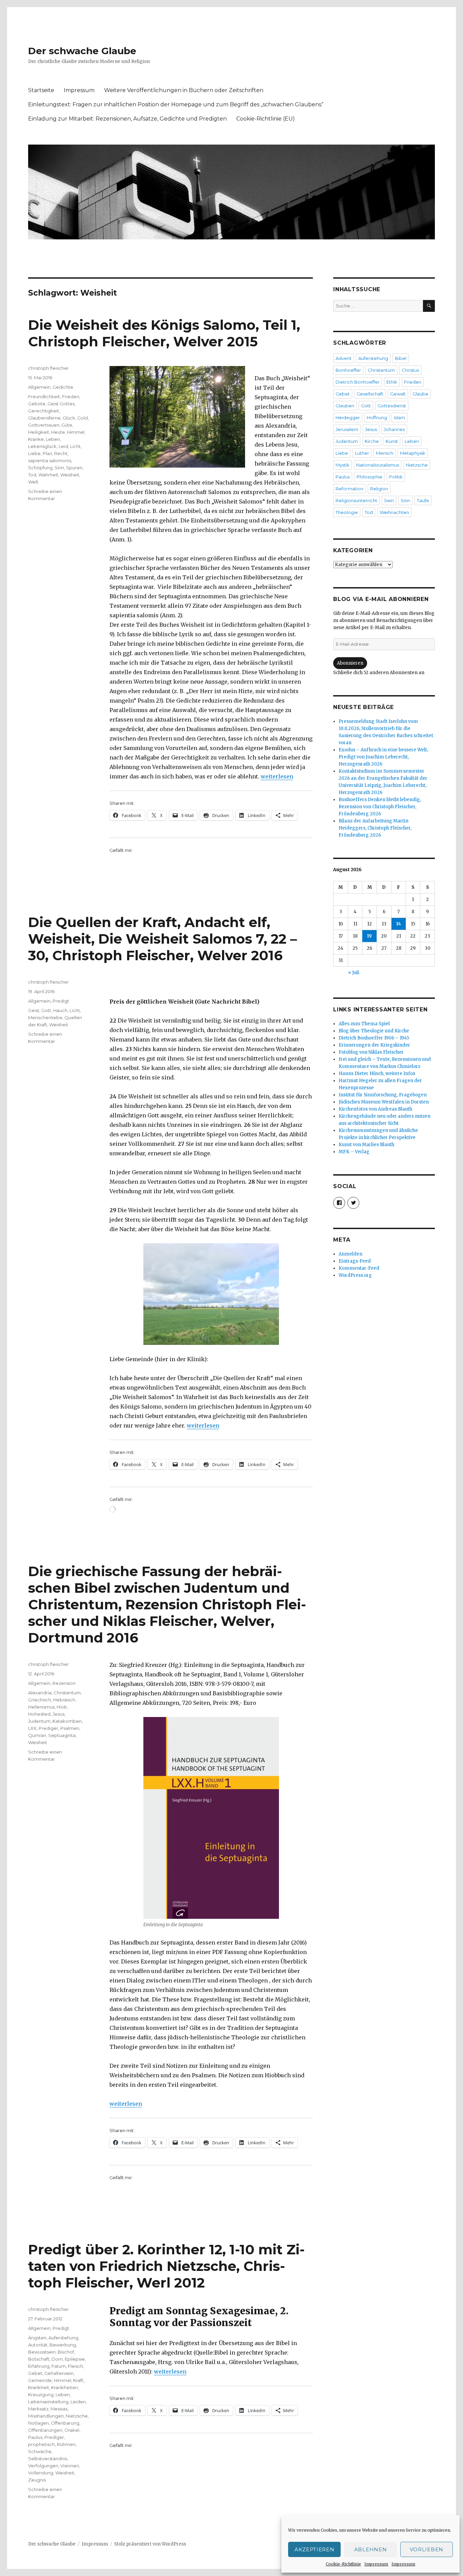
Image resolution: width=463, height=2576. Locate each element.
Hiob (62, 1707)
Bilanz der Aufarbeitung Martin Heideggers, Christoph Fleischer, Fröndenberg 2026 (375, 828)
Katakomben (67, 1721)
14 (399, 924)
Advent (344, 358)
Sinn (59, 468)
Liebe (34, 453)
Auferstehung (63, 2338)
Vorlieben (427, 2549)
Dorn (57, 2359)
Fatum (59, 2366)
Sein (389, 500)
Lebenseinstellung (48, 2402)
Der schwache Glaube (82, 51)
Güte (67, 425)
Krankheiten (65, 2387)
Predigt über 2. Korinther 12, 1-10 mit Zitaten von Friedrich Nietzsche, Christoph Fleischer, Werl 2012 (166, 2266)
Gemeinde (40, 2380)
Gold (83, 418)
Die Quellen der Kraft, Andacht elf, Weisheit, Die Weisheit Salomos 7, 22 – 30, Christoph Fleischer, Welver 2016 (163, 939)
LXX (32, 1728)
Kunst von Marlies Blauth (366, 1145)
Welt (33, 482)
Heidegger (348, 417)
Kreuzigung (41, 2395)
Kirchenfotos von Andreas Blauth (375, 1109)
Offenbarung (65, 2423)
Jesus (58, 1714)
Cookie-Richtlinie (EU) (266, 119)
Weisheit (70, 475)
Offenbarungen (45, 2430)
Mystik (343, 465)
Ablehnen (371, 2549)
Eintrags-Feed (355, 1261)
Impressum (376, 2564)
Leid (63, 446)
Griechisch (40, 1700)
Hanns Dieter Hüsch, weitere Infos (377, 1074)
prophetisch (42, 2444)
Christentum (67, 1693)
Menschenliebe (45, 1017)
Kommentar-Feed (359, 1268)
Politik (396, 477)
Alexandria (40, 1693)
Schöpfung (40, 468)
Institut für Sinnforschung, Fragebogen (383, 1095)
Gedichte (63, 387)
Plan (47, 453)
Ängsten (37, 2338)
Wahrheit (48, 475)
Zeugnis (37, 2480)
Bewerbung (63, 2345)
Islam (399, 417)
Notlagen (38, 2423)
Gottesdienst (392, 406)
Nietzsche (77, 2416)
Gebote (37, 404)
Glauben (345, 406)
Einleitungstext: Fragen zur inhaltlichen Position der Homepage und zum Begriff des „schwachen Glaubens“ (176, 104)
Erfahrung (39, 2366)
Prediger (48, 1728)
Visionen (70, 2466)
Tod (32, 475)
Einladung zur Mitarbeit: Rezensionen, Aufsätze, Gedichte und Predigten (127, 119)
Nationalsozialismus (378, 465)
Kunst (392, 441)
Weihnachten (394, 512)
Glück (69, 418)
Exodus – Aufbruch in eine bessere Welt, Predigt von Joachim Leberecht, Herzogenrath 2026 (383, 757)
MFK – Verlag (354, 1152)
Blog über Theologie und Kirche (374, 1031)
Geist (34, 1010)
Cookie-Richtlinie (343, 2564)
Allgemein (39, 387)
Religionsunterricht (356, 500)
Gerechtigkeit (44, 411)
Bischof (66, 2352)
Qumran (37, 1735)
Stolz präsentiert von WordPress (150, 2544)
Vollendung (41, 2473)
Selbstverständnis (48, 2459)
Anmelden (350, 1254)
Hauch (60, 1010)
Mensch (385, 453)
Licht (75, 446)
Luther (362, 453)
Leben (53, 439)
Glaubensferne (44, 418)
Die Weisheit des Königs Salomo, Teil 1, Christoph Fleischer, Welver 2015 (164, 333)
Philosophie (369, 477)
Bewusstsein (42, 2352)
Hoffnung (377, 417)
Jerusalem (347, 429)
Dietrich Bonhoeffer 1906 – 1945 (374, 1038)
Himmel (76, 432)
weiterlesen (277, 776)
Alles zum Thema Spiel (364, 1024)
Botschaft (39, 2359)
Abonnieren (350, 663)
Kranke (36, 439)
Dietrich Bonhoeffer (358, 382)
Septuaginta (62, 1735)
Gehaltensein (59, 2373)
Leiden (78, 2402)
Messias (59, 2409)
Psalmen (70, 1728)
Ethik (392, 382)
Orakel (72, 2430)
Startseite (41, 90)
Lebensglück (42, 446)
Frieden (71, 396)
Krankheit (39, 2387)
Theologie (347, 512)
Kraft (78, 2380)
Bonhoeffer (348, 370)
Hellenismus (41, 1707)
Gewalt (398, 394)
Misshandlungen (46, 2416)
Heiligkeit (39, 432)
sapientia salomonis (50, 460)
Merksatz (38, 2409)
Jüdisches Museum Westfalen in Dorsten (384, 1102)
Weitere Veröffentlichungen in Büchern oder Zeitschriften (184, 90)
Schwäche (40, 2451)
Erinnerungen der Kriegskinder (374, 1045)
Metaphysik (413, 453)
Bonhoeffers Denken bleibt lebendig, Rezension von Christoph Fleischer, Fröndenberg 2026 (380, 807)
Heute (58, 432)
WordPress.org (355, 1275)
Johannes (394, 429)
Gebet (35, 2373)
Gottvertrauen (44, 425)
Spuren (74, 468)
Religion (379, 489)
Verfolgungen (43, 2466)
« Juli (354, 973)
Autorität (38, 2345)
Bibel (401, 358)
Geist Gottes (61, 404)
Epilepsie (75, 2359)
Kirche (372, 441)
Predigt (61, 1001)
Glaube (420, 394)
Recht (61, 453)
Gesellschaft (370, 394)
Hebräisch (64, 1700)
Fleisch (75, 2366)
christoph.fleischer (48, 368)
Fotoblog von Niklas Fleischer (371, 1052)
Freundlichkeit (44, 396)
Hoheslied (39, 1714)
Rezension (64, 1683)
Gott (46, 1010)
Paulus (35, 2437)
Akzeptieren (315, 2549)
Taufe (423, 500)
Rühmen (66, 2444)
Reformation (349, 489)
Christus (410, 370)
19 (369, 936)
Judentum (39, 1721)
